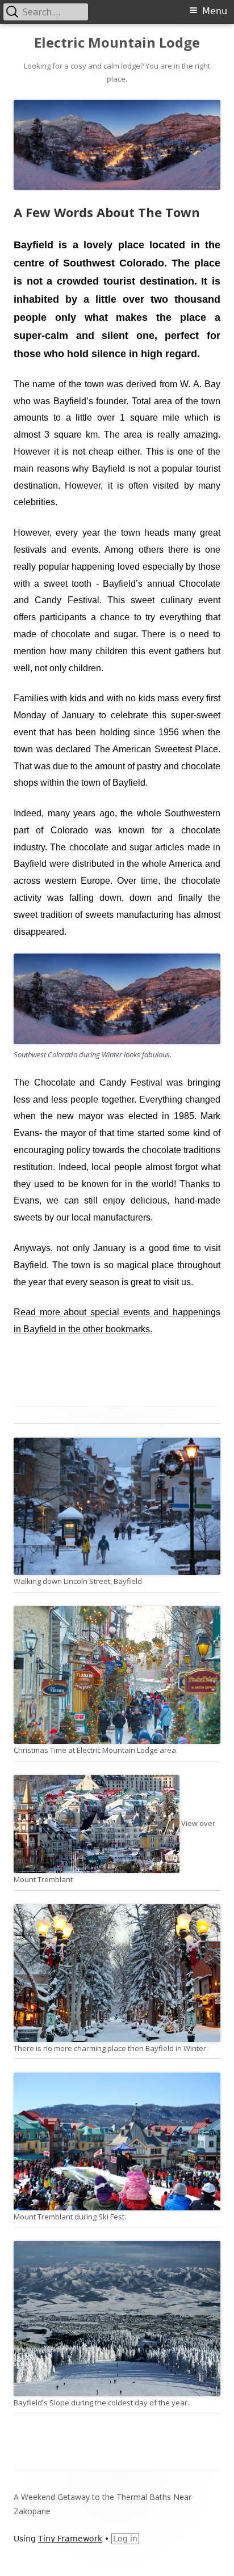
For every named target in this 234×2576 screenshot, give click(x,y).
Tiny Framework (70, 2539)
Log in (125, 2539)
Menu (215, 11)
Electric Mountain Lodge (117, 43)
